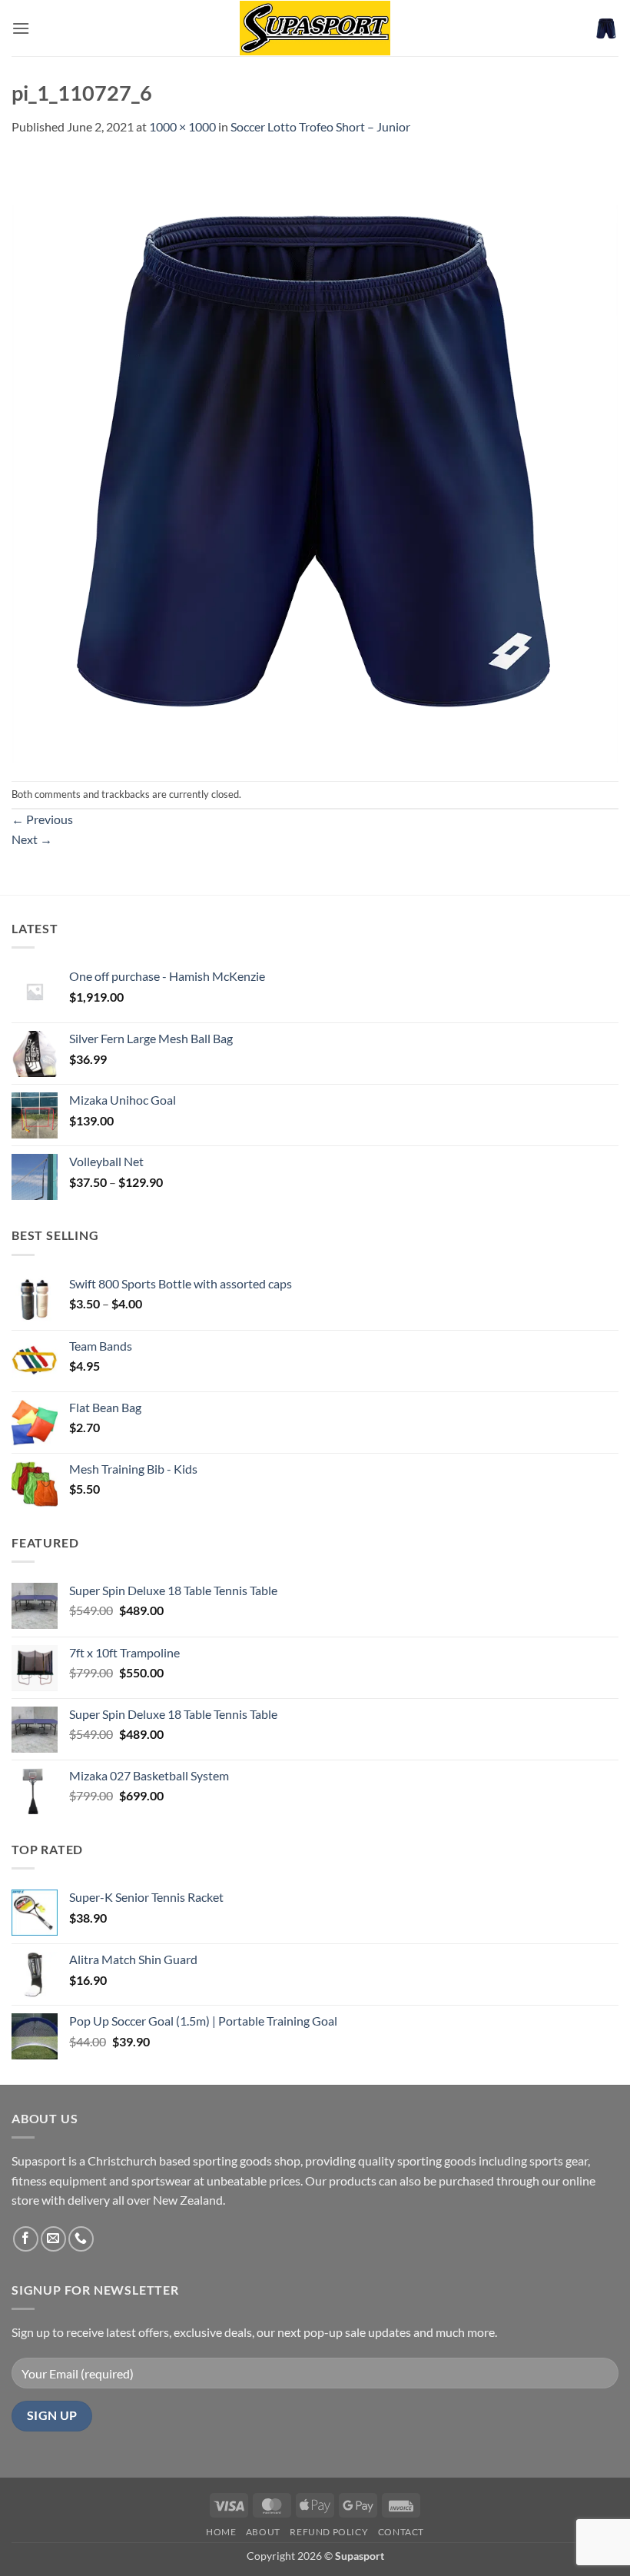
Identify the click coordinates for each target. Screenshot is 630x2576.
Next (32, 839)
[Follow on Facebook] (26, 2239)
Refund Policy (329, 2532)
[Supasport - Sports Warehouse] (315, 28)
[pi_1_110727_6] (315, 457)
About (263, 2532)
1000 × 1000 (182, 126)
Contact (401, 2532)
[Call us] (81, 2239)
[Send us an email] (53, 2239)
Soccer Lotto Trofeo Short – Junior (320, 126)
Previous (42, 819)
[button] (21, 28)
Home (221, 2532)
